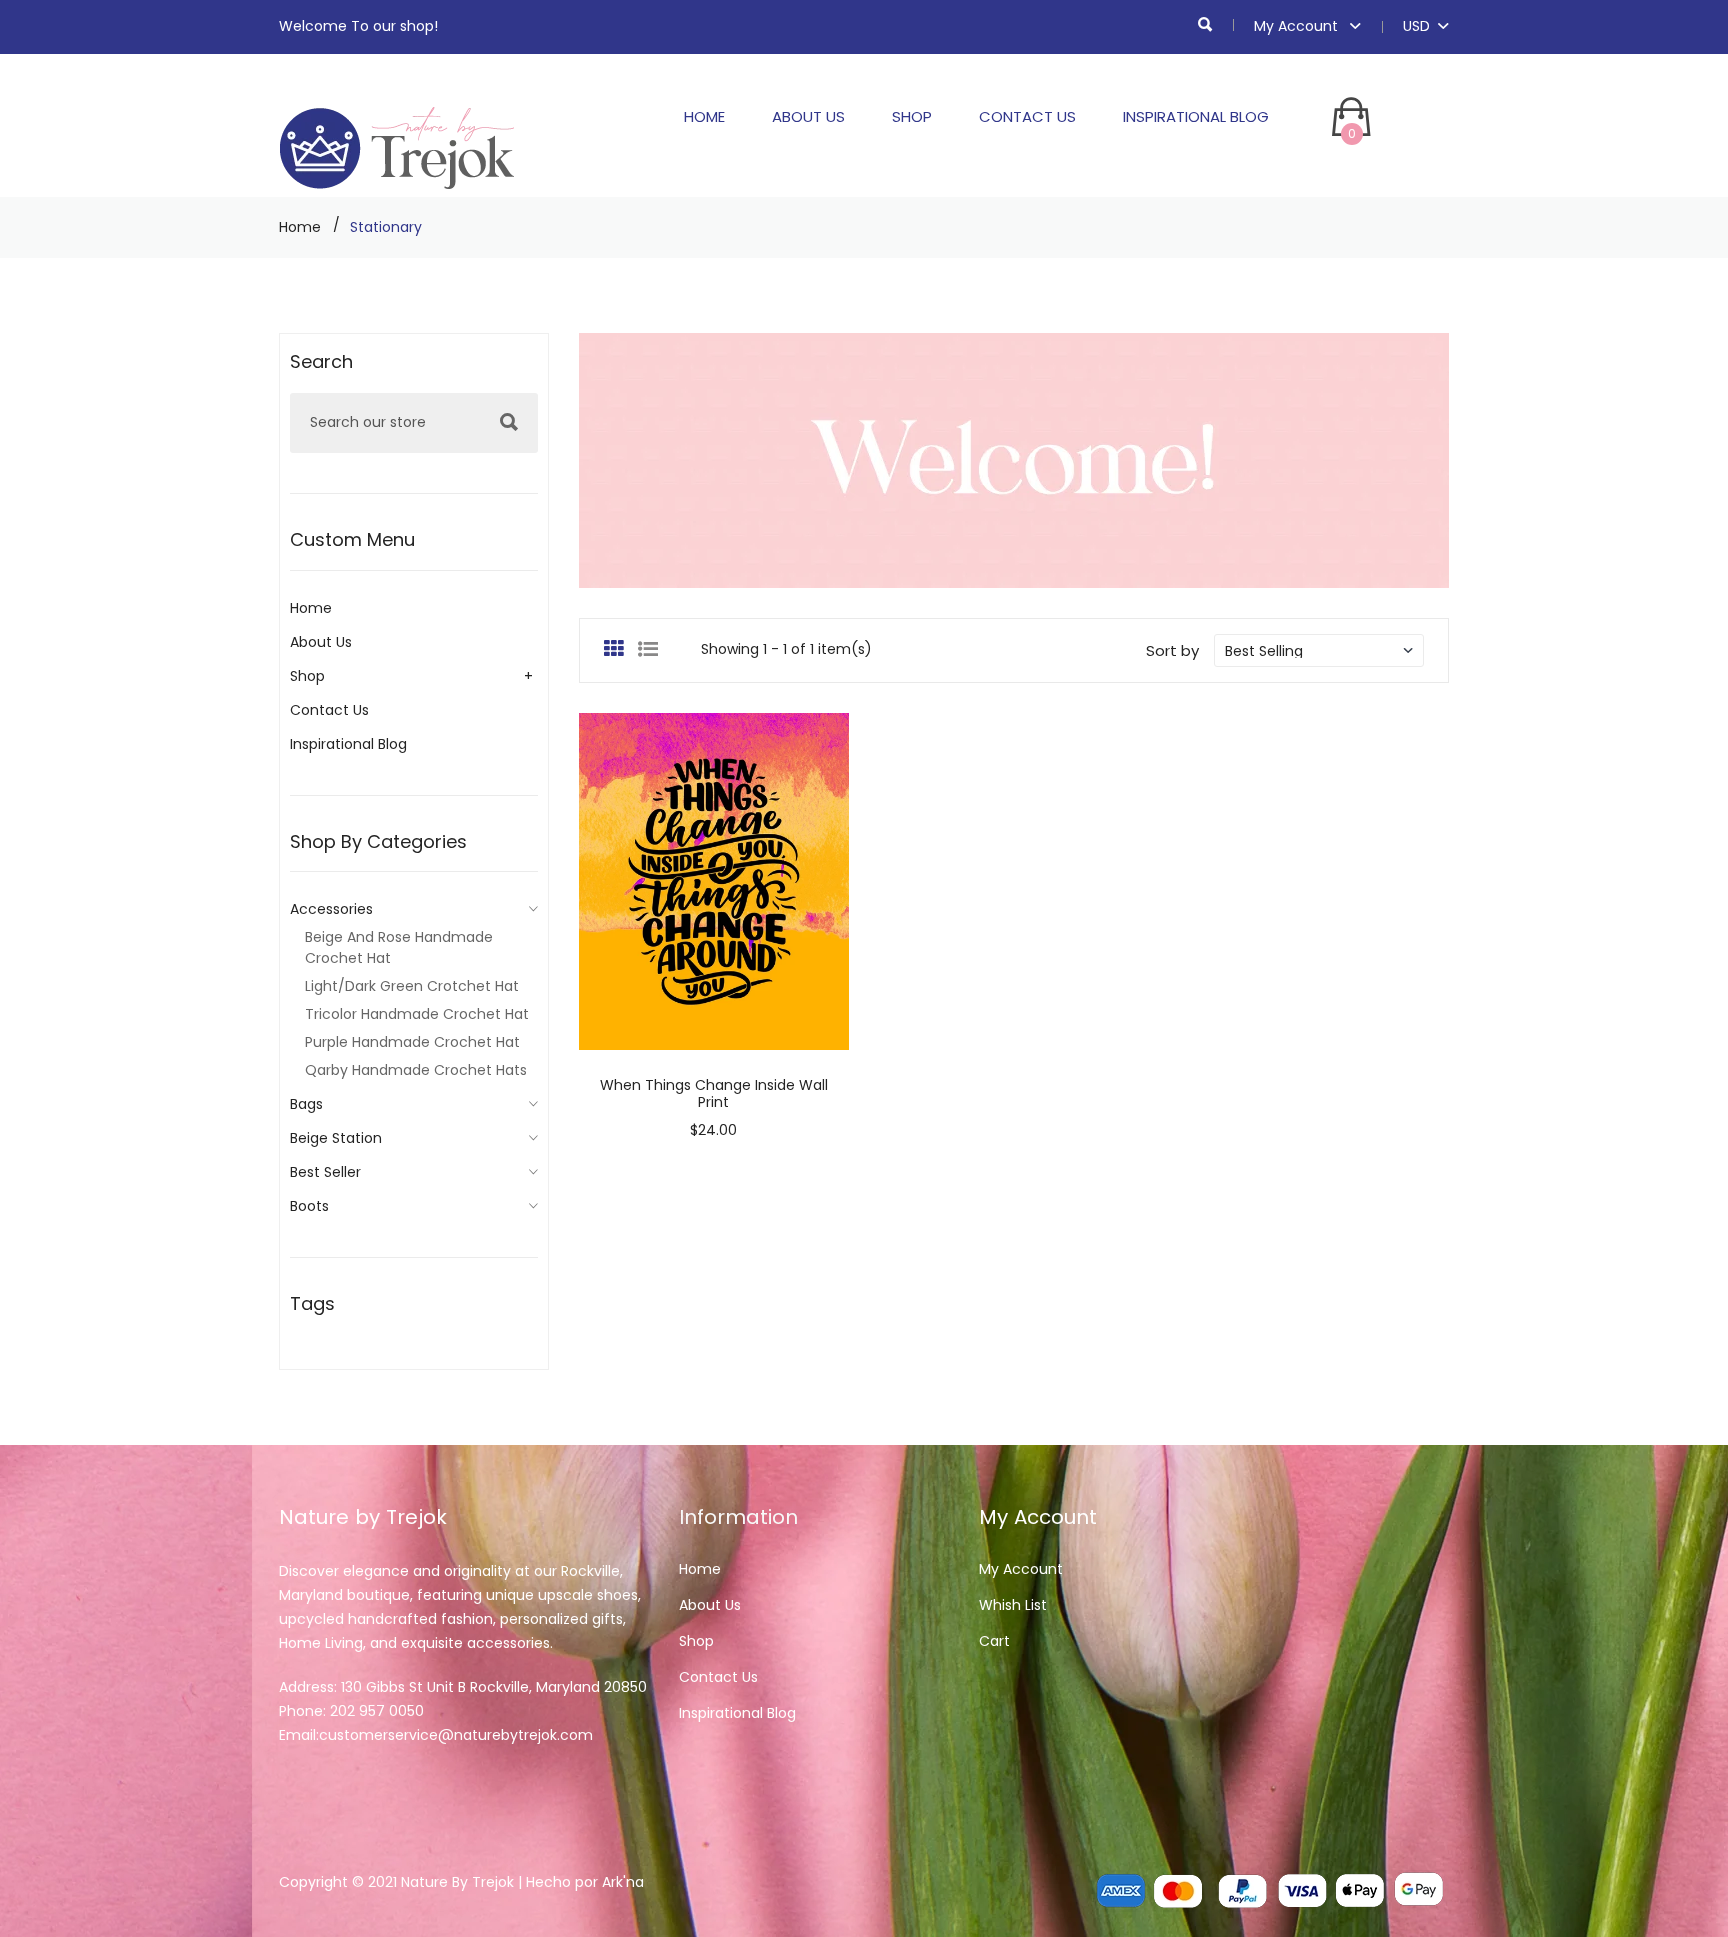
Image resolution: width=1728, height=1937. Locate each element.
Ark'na (623, 1882)
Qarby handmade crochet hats (416, 1070)
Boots (309, 1206)
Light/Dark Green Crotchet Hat (412, 986)
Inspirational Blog (1196, 116)
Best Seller (325, 1172)
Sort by (1172, 650)
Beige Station (336, 1138)
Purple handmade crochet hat (412, 1042)
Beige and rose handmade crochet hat (399, 947)
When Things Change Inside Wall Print (714, 1093)
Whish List (1013, 1605)
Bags (306, 1104)
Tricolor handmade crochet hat (417, 1014)
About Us (808, 116)
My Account (1298, 26)
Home (704, 116)
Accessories (331, 909)
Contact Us (1027, 116)
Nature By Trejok (457, 1882)
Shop (912, 116)
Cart (994, 1641)
